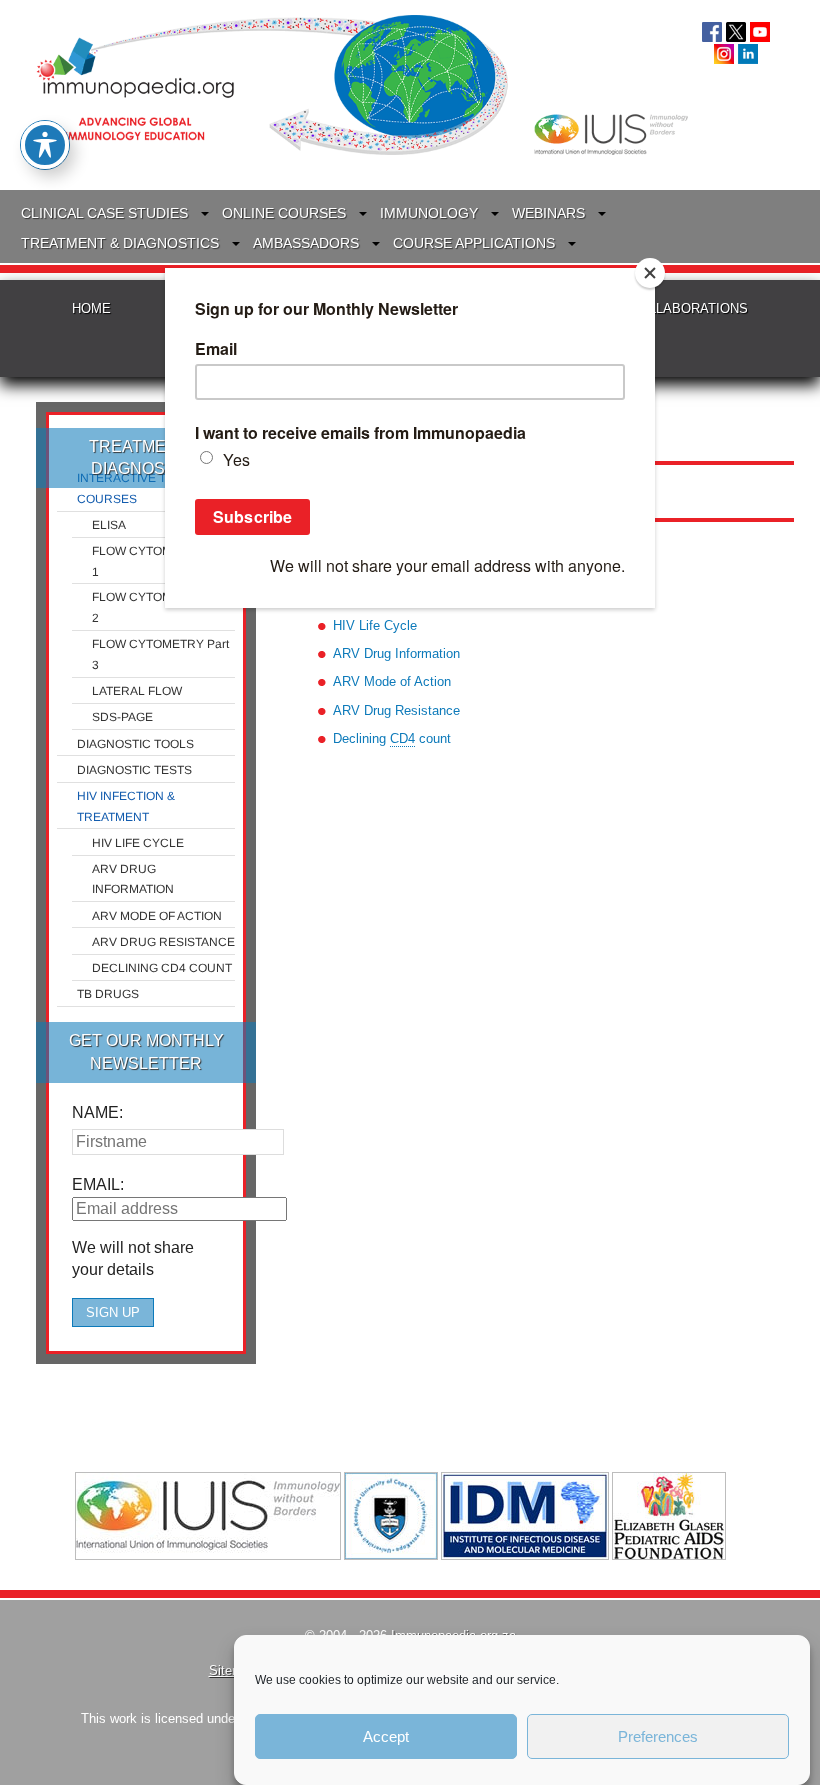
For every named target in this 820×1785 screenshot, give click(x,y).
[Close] (650, 273)
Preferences (658, 1736)
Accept (386, 1736)
